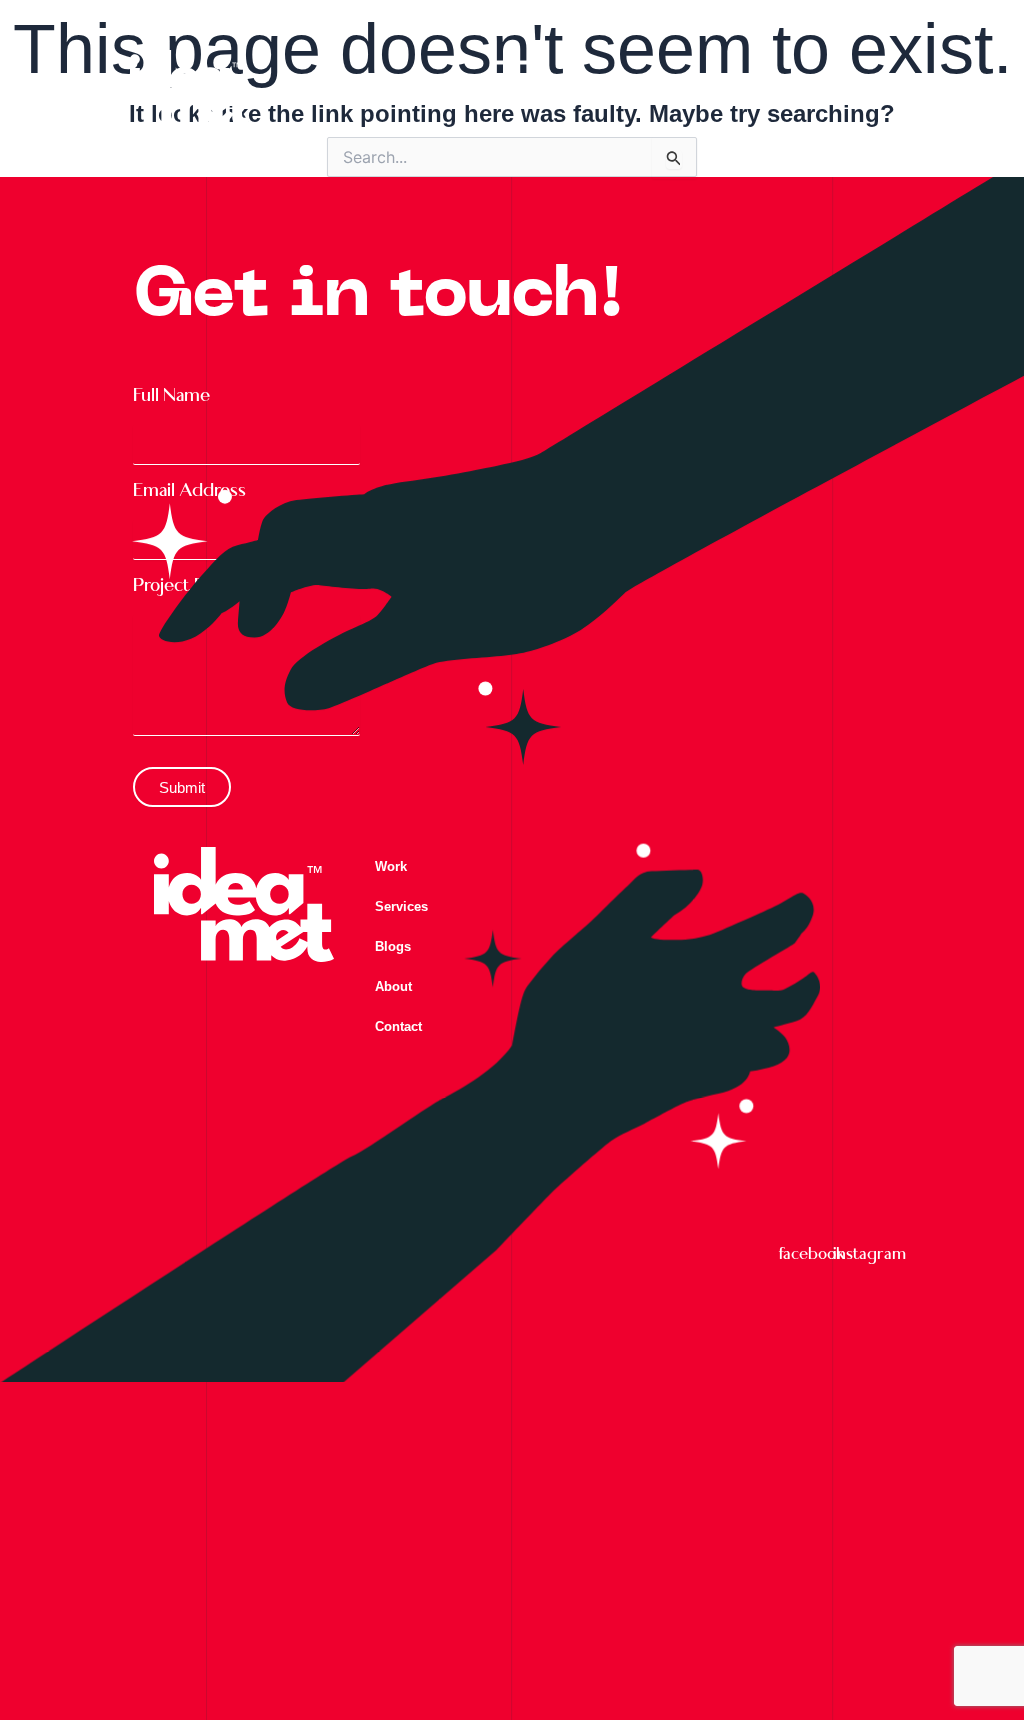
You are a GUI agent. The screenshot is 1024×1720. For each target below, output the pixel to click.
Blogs (393, 946)
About (393, 986)
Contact (398, 1026)
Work (391, 866)
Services (401, 906)
